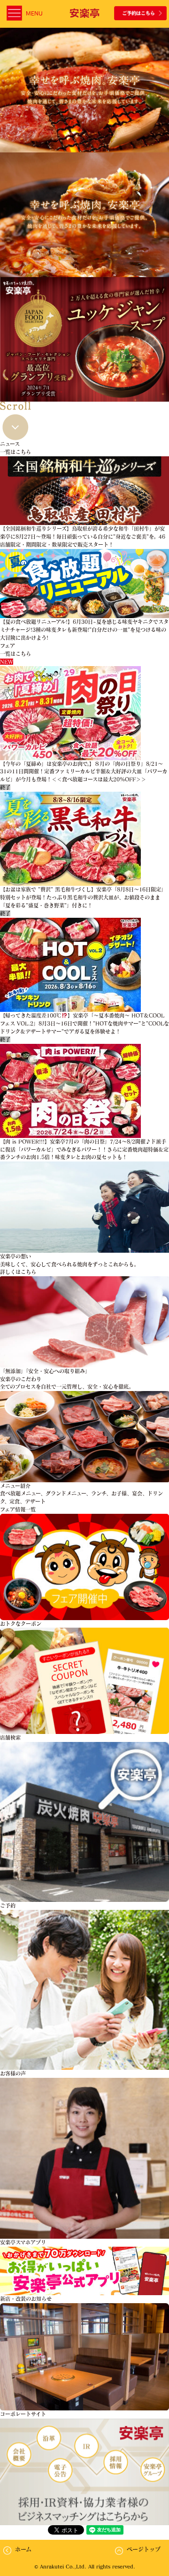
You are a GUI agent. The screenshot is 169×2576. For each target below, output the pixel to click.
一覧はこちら (15, 452)
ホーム (23, 2549)
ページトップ (144, 2549)
